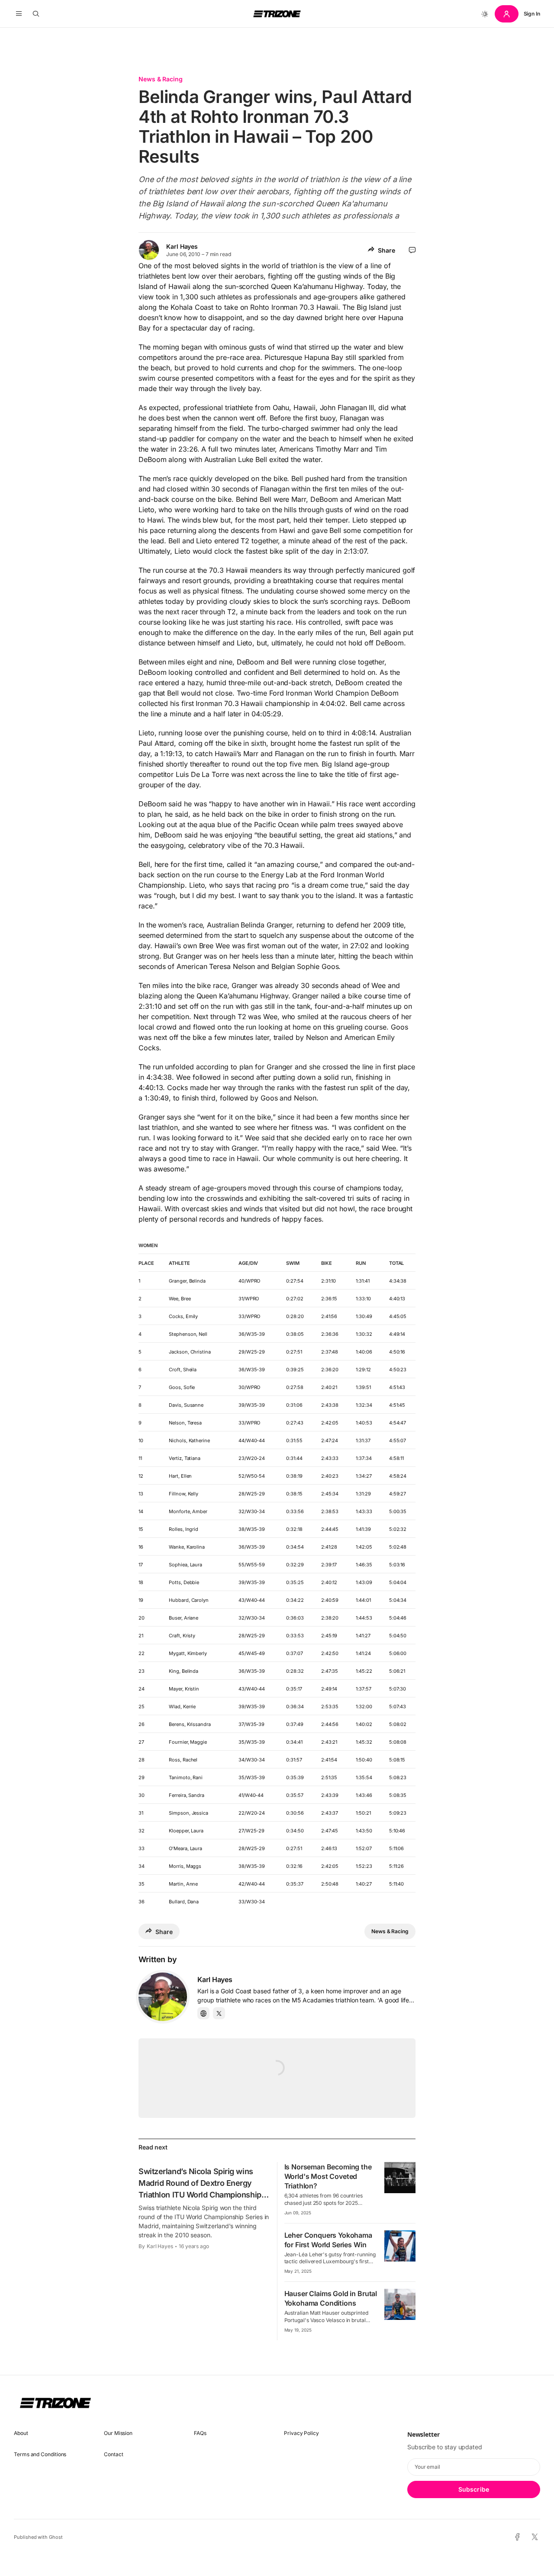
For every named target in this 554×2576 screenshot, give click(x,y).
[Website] (203, 2013)
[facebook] (517, 2537)
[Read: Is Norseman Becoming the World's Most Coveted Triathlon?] (400, 2178)
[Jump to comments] (412, 250)
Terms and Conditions (40, 2454)
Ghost (56, 2537)
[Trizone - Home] (277, 14)
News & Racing (161, 79)
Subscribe (474, 2489)
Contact (113, 2454)
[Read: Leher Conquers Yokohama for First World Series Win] (400, 2246)
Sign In (532, 14)
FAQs (200, 2433)
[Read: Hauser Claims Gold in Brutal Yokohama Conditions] (400, 2304)
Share (387, 250)
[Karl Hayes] (163, 1997)
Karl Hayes (182, 246)
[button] (19, 14)
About (21, 2433)
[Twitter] (219, 2013)
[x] (535, 2537)
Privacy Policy (301, 2433)
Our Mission (118, 2433)
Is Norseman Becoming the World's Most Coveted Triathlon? (328, 2176)
